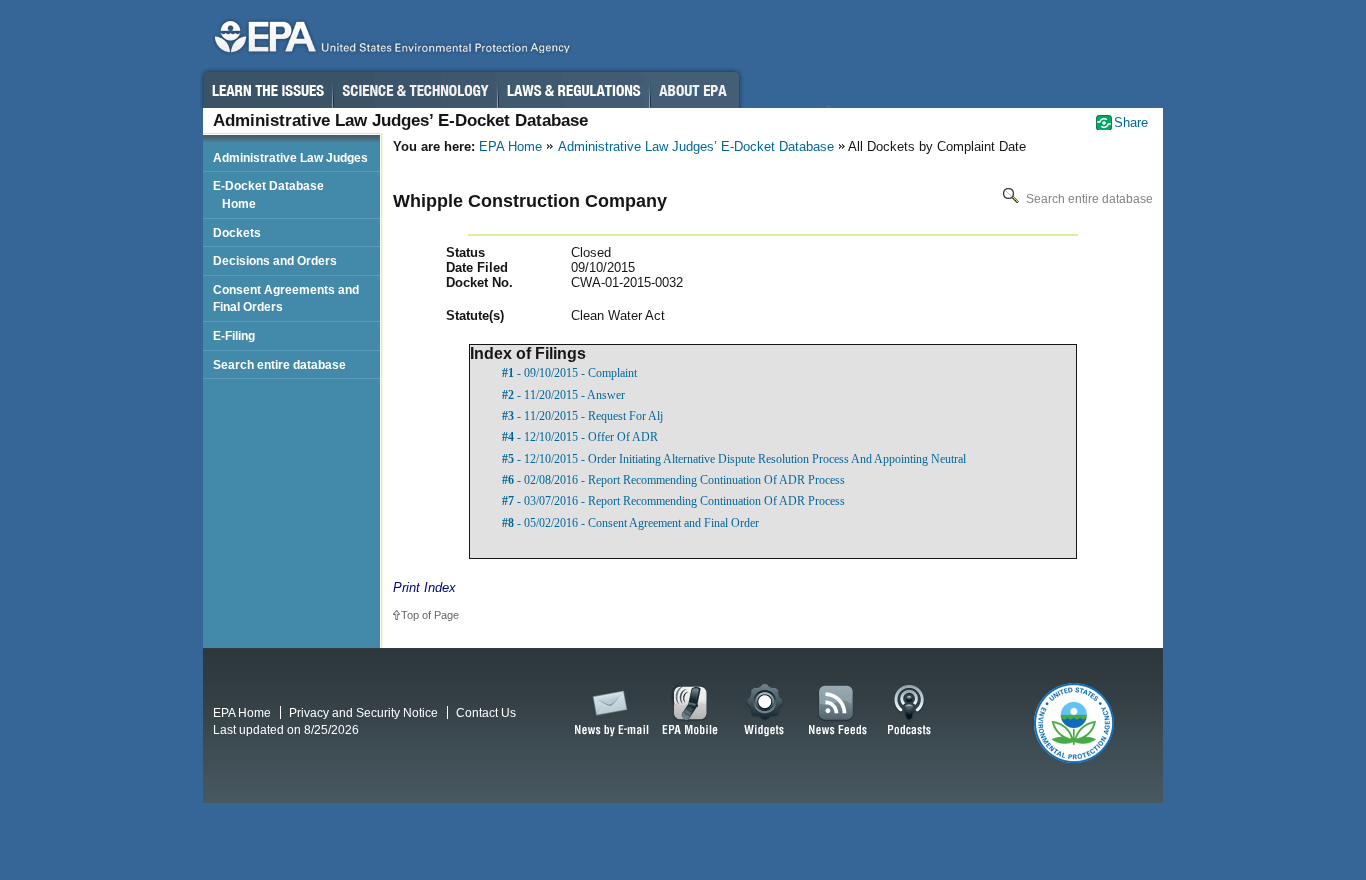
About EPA (694, 90)
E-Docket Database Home (268, 194)
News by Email (608, 711)
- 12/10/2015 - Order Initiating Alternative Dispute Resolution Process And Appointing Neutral (734, 459)
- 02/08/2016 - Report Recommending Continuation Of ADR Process (673, 480)
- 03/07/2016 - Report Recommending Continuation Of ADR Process (673, 501)
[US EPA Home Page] (389, 41)
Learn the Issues (267, 90)
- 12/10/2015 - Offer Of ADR (580, 437)
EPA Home (510, 146)
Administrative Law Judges (290, 157)
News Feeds (838, 711)
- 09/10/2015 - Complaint (569, 373)
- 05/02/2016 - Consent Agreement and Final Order (630, 523)
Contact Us (486, 712)
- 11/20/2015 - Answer (563, 395)
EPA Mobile (690, 711)
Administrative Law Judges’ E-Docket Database (696, 146)
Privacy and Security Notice (363, 712)
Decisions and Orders (275, 260)
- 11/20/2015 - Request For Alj (582, 416)
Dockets (237, 232)
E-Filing (234, 335)
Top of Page (430, 615)
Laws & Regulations (573, 90)
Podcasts (909, 711)
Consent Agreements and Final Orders (286, 298)
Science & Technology (415, 90)
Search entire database (1088, 199)
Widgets (765, 711)
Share (1131, 122)
